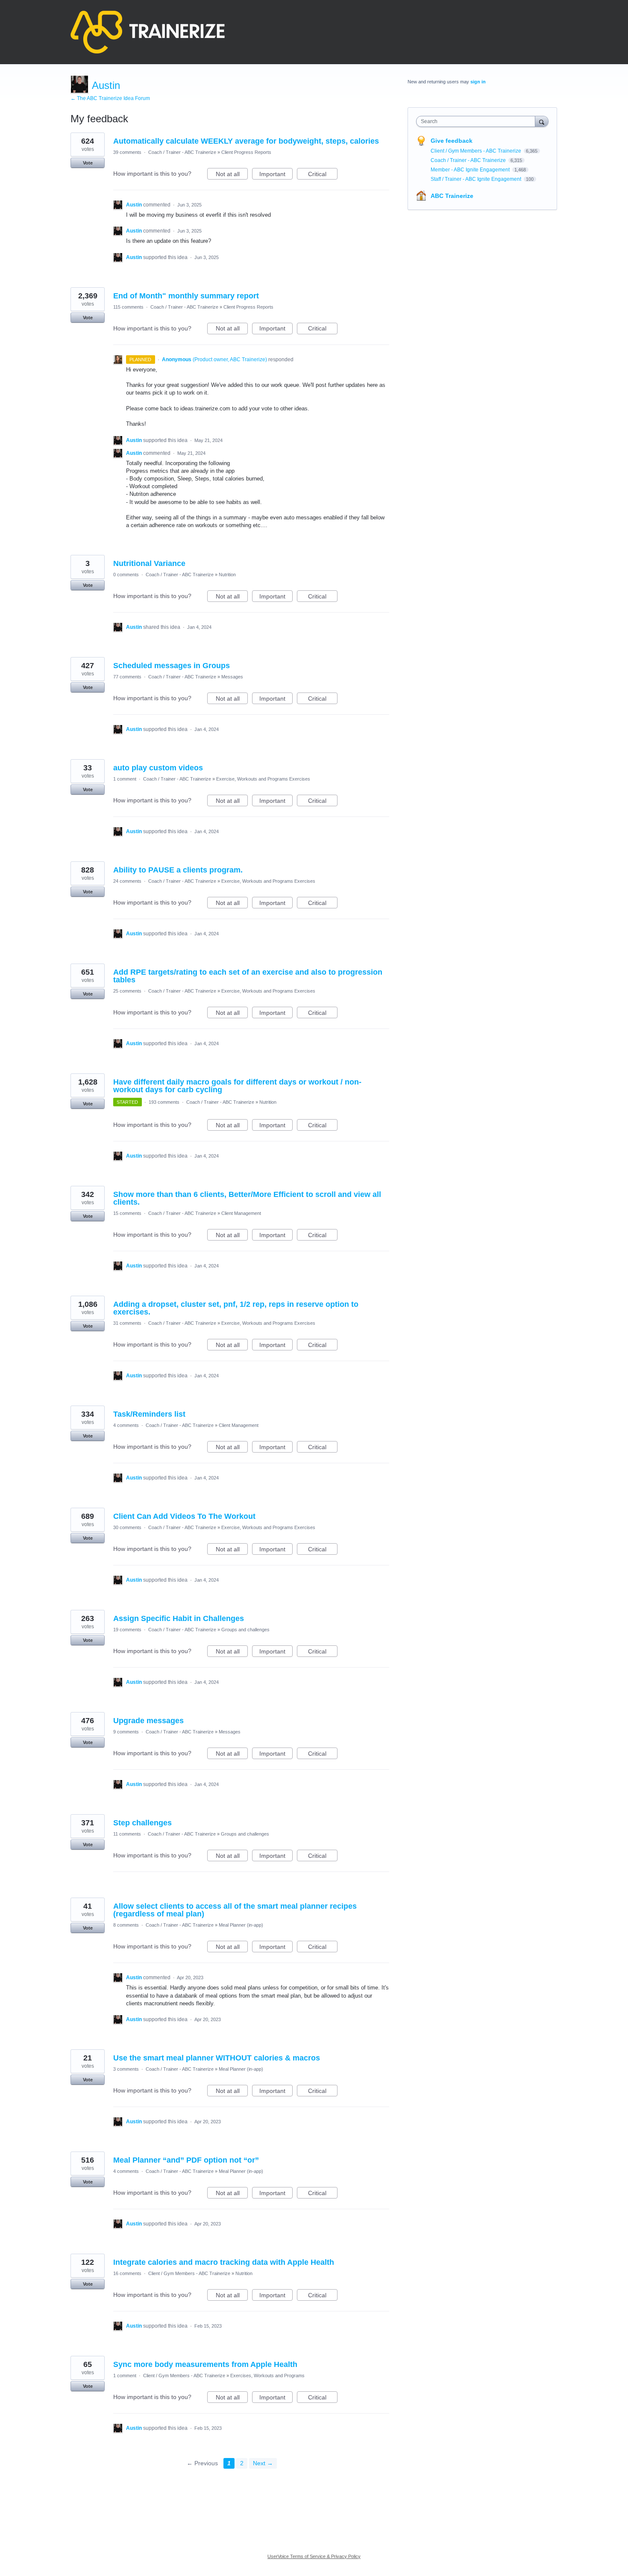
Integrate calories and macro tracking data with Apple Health (224, 2262)
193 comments (164, 1102)
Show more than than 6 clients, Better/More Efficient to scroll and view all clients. (247, 1198)
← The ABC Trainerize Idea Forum (110, 98)
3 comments (126, 2069)
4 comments (126, 1425)
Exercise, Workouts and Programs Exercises (263, 779)
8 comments (126, 1925)
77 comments (127, 677)
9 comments (126, 1732)
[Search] (542, 121)
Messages (232, 677)
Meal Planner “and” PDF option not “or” (186, 2160)
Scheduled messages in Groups (172, 666)
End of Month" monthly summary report (186, 296)
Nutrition (227, 575)
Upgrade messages (148, 1721)
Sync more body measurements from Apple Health (205, 2364)
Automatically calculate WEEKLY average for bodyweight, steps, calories (246, 141)
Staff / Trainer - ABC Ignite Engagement (477, 179)
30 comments (127, 1527)
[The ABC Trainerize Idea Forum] (148, 32)
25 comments (127, 991)
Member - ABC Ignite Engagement (471, 170)
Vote (88, 163)
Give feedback (452, 141)
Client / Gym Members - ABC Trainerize (189, 2273)
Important (276, 175)
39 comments (127, 152)
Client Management (241, 1213)
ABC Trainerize (452, 196)
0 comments (126, 575)
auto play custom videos (158, 768)
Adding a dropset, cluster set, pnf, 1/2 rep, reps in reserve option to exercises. (236, 1308)
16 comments (127, 2273)
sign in (478, 82)
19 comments (127, 1630)
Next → (263, 2463)
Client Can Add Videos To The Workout (184, 1516)
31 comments (127, 1323)
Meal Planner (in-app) (241, 1925)
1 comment (125, 779)
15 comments (127, 1213)
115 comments (128, 307)
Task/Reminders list (149, 1414)
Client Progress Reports (246, 152)
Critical (323, 175)
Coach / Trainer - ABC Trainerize (182, 152)
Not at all (232, 175)
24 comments (127, 881)
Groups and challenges (245, 1630)
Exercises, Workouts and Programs (267, 2376)
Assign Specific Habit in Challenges (179, 1618)
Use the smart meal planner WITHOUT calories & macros (217, 2058)
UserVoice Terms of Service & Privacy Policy (314, 2556)
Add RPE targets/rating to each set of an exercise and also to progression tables (248, 976)
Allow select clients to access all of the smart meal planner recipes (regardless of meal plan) (235, 1910)
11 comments (127, 1834)
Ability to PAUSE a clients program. (178, 870)
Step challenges (142, 1823)
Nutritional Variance (149, 563)
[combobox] (478, 121)
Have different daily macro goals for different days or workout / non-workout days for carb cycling (237, 1086)
